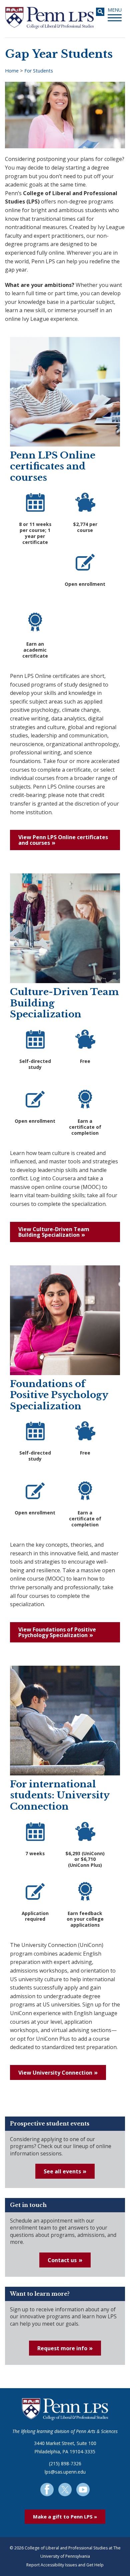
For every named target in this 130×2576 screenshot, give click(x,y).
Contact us (62, 2260)
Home (12, 71)
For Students (39, 71)
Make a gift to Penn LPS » (65, 2516)
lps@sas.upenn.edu (65, 2472)
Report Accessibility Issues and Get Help (65, 2565)
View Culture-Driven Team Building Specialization (54, 1232)
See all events (62, 2171)
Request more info (62, 2348)
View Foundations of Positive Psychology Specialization (57, 1632)
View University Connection (55, 2073)
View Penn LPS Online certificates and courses (63, 840)
